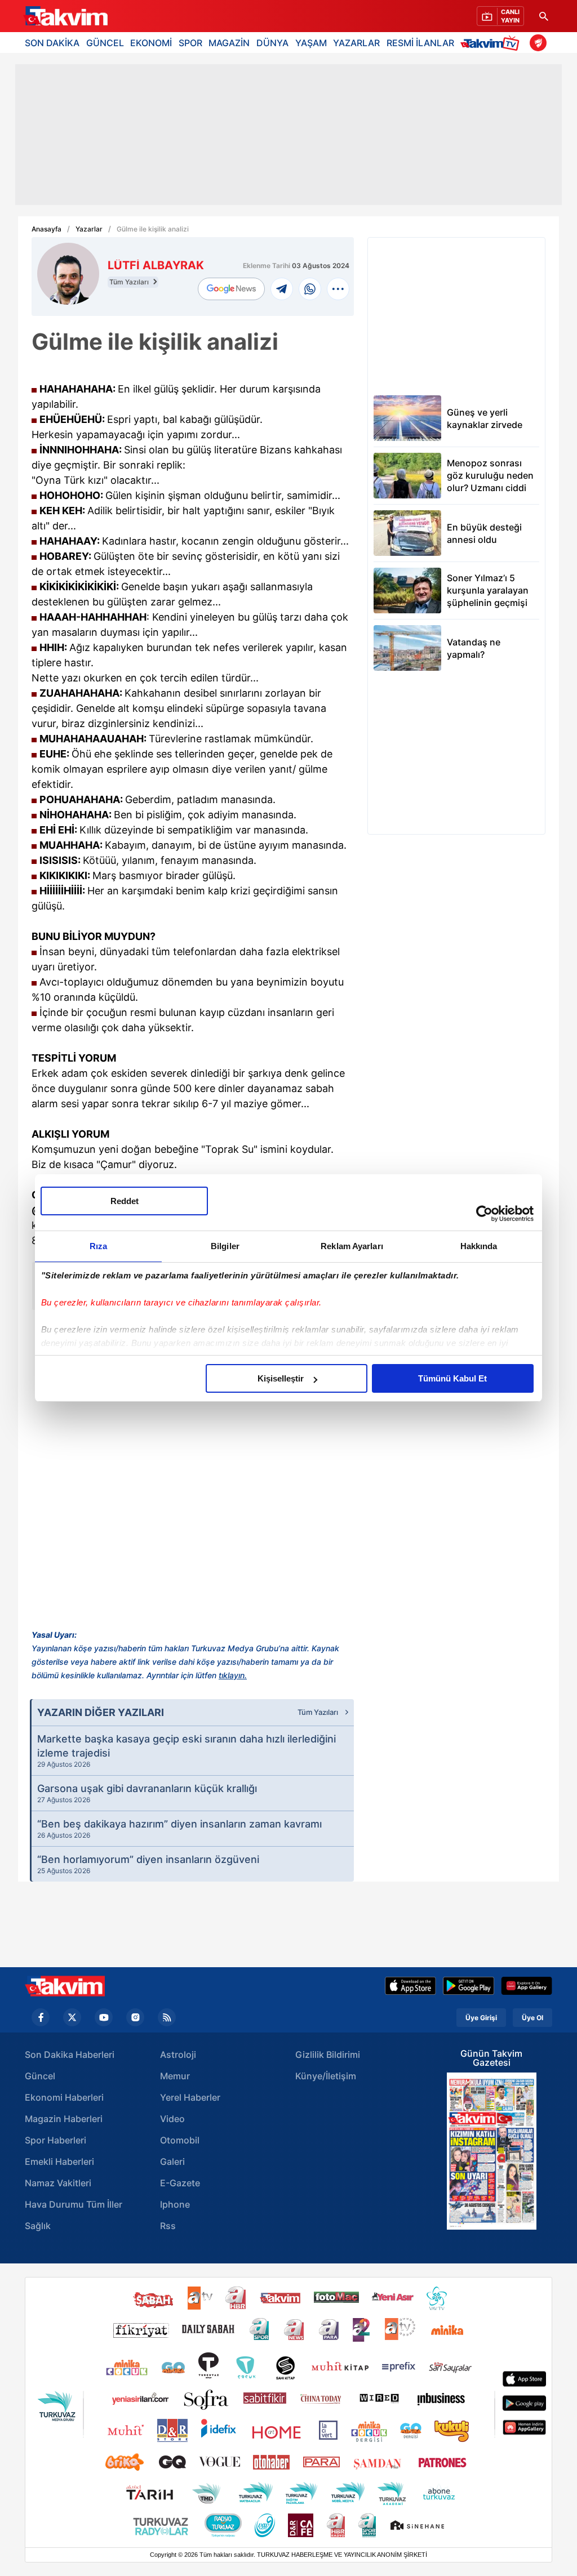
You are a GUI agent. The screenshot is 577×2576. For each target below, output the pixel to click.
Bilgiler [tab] (225, 1246)
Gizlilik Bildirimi (328, 2054)
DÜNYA (272, 43)
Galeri (172, 2161)
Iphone (175, 2204)
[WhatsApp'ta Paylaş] (310, 289)
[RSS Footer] (167, 2017)
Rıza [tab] (98, 1246)
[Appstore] (410, 1986)
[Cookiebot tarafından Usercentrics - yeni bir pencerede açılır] (484, 1214)
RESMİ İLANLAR (420, 43)
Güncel (40, 2076)
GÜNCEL (105, 43)
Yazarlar (89, 229)
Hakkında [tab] (479, 1246)
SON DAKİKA (52, 43)
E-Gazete (180, 2183)
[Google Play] (469, 1986)
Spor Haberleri (56, 2140)
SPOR (190, 43)
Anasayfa (46, 229)
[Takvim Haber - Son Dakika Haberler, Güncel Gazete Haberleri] (65, 1986)
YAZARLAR (356, 43)
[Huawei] (527, 1986)
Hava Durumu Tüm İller (74, 2204)
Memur (175, 2076)
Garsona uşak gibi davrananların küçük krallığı (147, 1793)
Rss (168, 2226)
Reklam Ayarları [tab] (352, 1246)
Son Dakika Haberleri (70, 2054)
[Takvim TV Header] (492, 43)
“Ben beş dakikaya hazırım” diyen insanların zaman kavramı (179, 1829)
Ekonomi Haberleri (64, 2097)
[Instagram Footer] (135, 2017)
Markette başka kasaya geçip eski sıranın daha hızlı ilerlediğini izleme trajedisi (187, 1751)
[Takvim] (65, 16)
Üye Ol (532, 2018)
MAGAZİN (229, 43)
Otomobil (180, 2140)
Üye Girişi (481, 2018)
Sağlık (38, 2226)
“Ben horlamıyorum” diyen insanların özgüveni (148, 1864)
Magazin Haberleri (64, 2119)
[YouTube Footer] (104, 2017)
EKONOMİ (151, 43)
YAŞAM (311, 43)
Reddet (125, 1201)
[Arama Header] (544, 16)
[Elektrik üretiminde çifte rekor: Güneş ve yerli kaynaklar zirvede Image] (407, 418)
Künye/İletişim (326, 2076)
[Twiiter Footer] (72, 2017)
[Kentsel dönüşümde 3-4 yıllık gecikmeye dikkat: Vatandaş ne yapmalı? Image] (407, 648)
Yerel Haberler (190, 2097)
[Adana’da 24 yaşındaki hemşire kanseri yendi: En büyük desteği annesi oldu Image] (407, 533)
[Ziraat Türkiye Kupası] (538, 43)
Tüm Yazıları (130, 282)
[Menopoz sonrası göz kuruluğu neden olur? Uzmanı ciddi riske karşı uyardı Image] (407, 476)
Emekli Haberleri (59, 2161)
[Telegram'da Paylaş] (282, 289)
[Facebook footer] (41, 2017)
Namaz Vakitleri (58, 2183)
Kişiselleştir (281, 1378)
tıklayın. (233, 1675)
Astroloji (178, 2054)
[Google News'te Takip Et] (231, 289)
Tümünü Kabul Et (452, 1378)
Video (172, 2119)
